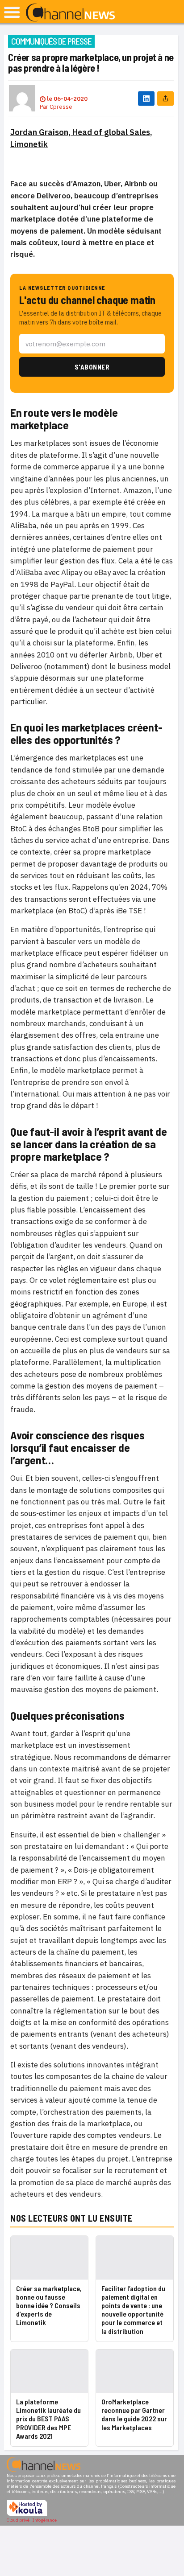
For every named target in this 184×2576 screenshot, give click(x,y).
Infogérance (45, 2520)
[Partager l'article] (165, 98)
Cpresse (61, 107)
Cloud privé (18, 2520)
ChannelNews (70, 13)
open (12, 12)
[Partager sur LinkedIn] (146, 98)
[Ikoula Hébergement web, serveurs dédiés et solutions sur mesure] (27, 2515)
